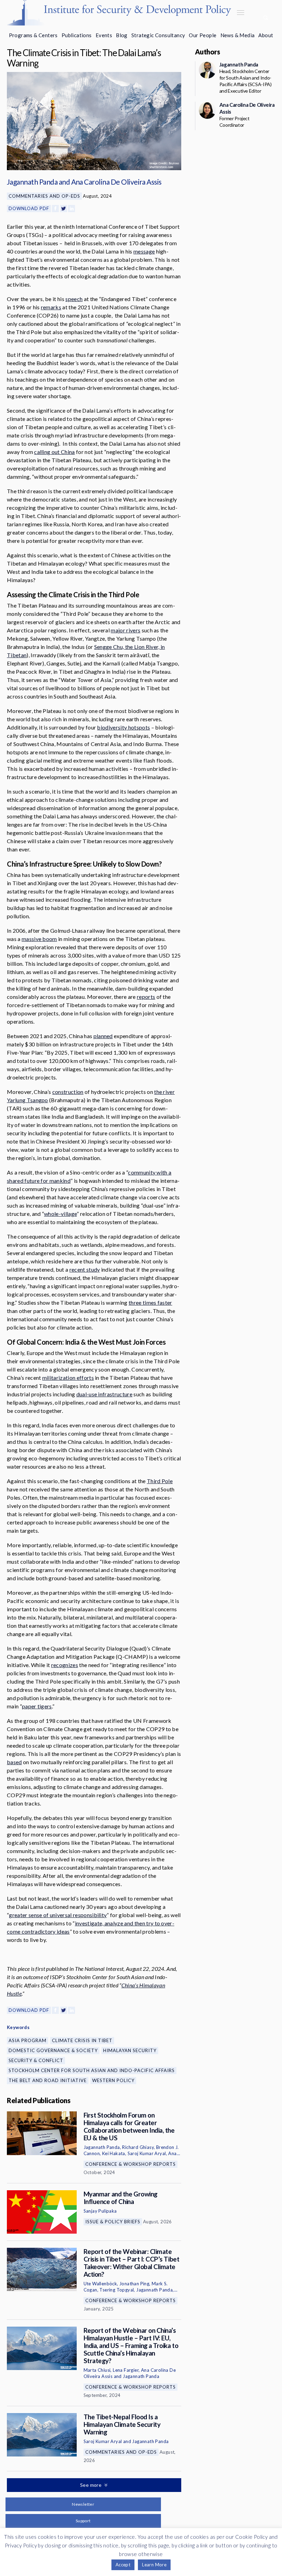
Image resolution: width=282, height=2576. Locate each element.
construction (68, 1092)
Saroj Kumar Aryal (147, 2153)
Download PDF (29, 208)
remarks (51, 307)
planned (103, 1036)
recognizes (65, 1665)
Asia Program (28, 2040)
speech (74, 299)
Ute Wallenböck (100, 2284)
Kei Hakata (114, 2153)
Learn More (154, 2565)
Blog (122, 35)
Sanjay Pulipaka (100, 2211)
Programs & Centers (33, 35)
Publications (77, 35)
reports (146, 997)
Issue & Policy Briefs (113, 2222)
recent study (85, 1269)
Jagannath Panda (32, 182)
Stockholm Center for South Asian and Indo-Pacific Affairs (92, 2070)
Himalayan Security (130, 2050)
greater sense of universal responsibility (58, 1915)
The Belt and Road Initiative (48, 2080)
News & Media (238, 35)
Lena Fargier (126, 2370)
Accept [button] (123, 2565)
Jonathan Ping (134, 2284)
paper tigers (37, 1706)
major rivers (126, 630)
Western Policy (113, 2080)
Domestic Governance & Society (53, 2050)
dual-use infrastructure (104, 1394)
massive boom (39, 939)
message (144, 251)
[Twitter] (64, 209)
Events (104, 35)
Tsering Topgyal (117, 2290)
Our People (203, 35)
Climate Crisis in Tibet (82, 2040)
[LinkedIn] (72, 209)
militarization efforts (68, 1378)
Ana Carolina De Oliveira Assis (116, 182)
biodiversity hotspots (123, 727)
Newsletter (83, 2504)
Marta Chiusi (97, 2370)
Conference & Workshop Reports (131, 2164)
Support (83, 2521)
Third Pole (160, 1481)
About (266, 35)
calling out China (54, 452)
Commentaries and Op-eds (44, 196)
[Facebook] (55, 209)
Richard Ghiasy (138, 2147)
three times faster (150, 1302)
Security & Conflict (36, 2060)
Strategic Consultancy (158, 35)
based (14, 1762)
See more (91, 2485)
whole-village (60, 1214)
